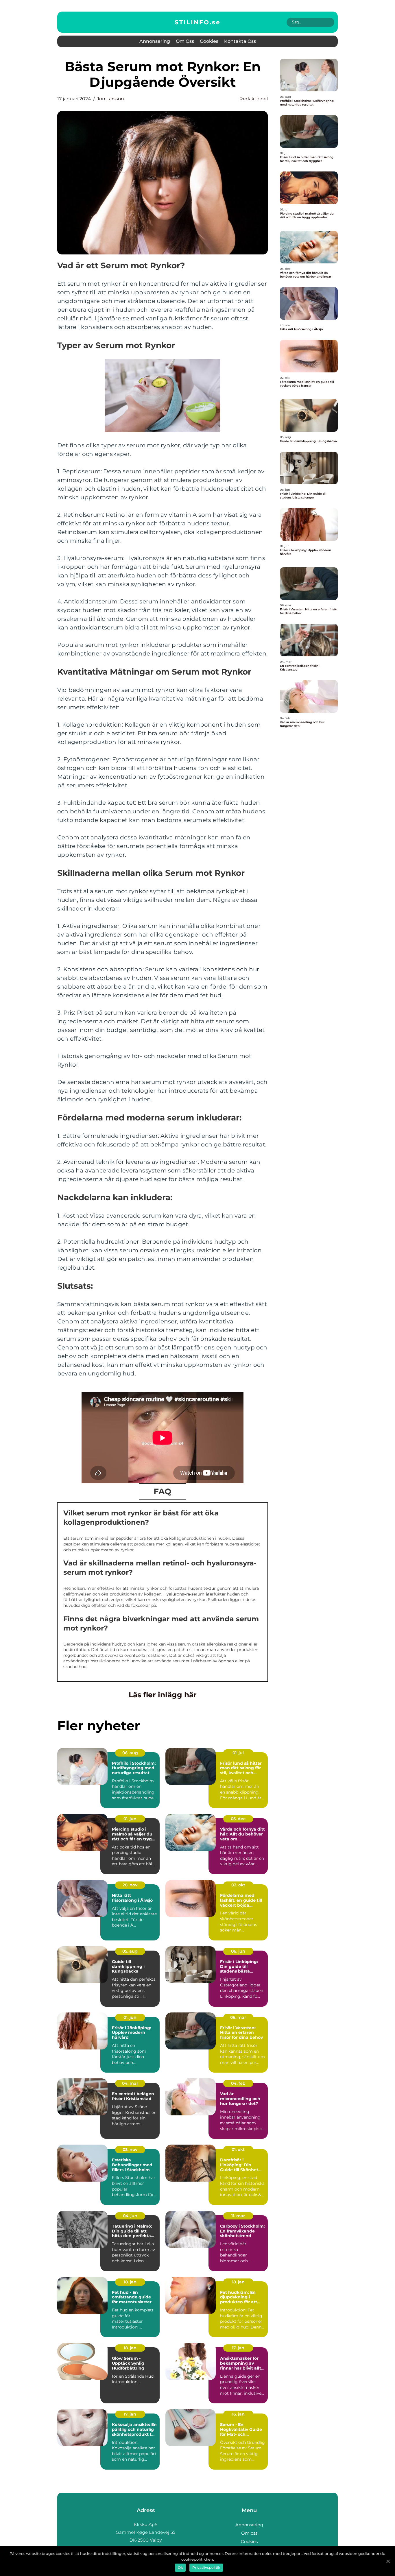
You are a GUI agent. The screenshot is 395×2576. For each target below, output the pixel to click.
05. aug (130, 1951)
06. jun (238, 1951)
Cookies (209, 41)
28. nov (130, 1885)
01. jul (238, 1753)
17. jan (238, 2348)
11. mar (238, 2216)
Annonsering (155, 41)
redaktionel (254, 99)
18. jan (130, 2282)
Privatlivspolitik (206, 2567)
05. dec (238, 1819)
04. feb (238, 2083)
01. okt (238, 2150)
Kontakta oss (240, 41)
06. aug (130, 1753)
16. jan (238, 2414)
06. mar (238, 2017)
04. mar (130, 2083)
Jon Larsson (110, 99)
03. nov (130, 2150)
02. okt (238, 1885)
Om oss (185, 41)
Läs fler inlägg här (163, 1695)
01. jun (130, 1819)
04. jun (130, 2216)
